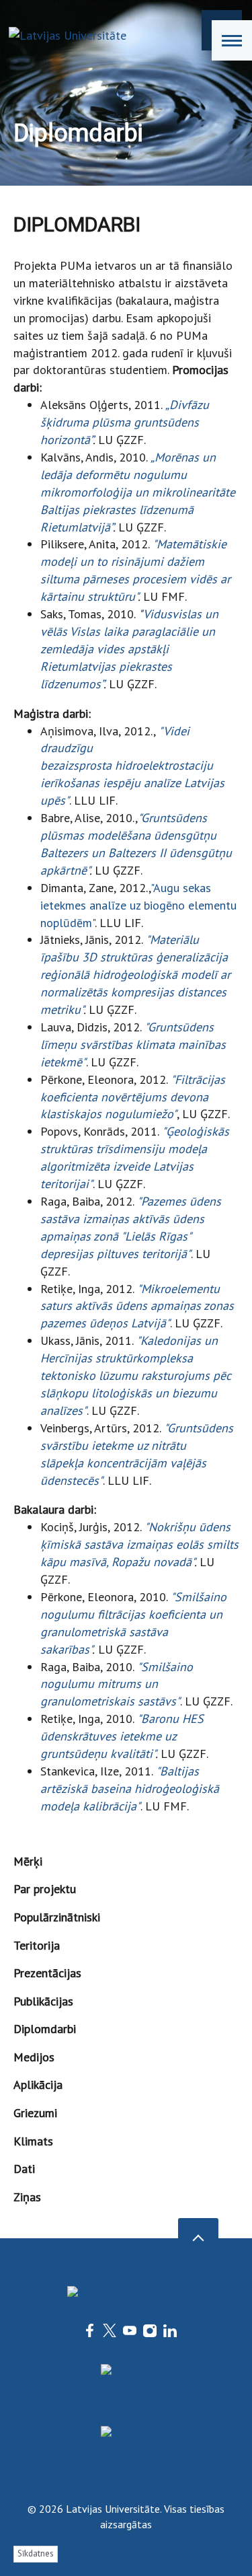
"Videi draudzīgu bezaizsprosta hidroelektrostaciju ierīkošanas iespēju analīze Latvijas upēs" (132, 766)
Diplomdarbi (45, 2029)
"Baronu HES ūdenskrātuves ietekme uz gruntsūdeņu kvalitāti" (122, 1736)
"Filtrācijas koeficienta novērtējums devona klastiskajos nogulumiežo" (133, 1097)
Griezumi (35, 2113)
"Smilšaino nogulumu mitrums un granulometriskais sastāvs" (117, 1684)
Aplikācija (38, 2085)
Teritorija (37, 1945)
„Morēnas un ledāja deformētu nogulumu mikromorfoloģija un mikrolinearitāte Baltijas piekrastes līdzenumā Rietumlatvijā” (138, 492)
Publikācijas (43, 2001)
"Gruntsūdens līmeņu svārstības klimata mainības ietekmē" (133, 1044)
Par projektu (45, 1889)
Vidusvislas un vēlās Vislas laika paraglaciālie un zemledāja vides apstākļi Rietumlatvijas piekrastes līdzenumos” (129, 649)
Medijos (34, 2057)
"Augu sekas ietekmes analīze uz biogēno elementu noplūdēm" (138, 905)
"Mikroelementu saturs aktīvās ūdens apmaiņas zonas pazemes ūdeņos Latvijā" (137, 1306)
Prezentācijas (47, 1973)
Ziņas (27, 2197)
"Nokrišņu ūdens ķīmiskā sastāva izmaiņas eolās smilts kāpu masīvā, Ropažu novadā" (139, 1544)
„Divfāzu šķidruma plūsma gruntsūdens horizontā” (125, 422)
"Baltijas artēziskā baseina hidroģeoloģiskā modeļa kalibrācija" (130, 1789)
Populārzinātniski (57, 1917)
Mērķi (28, 1861)
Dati (24, 2169)
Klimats (33, 2141)
